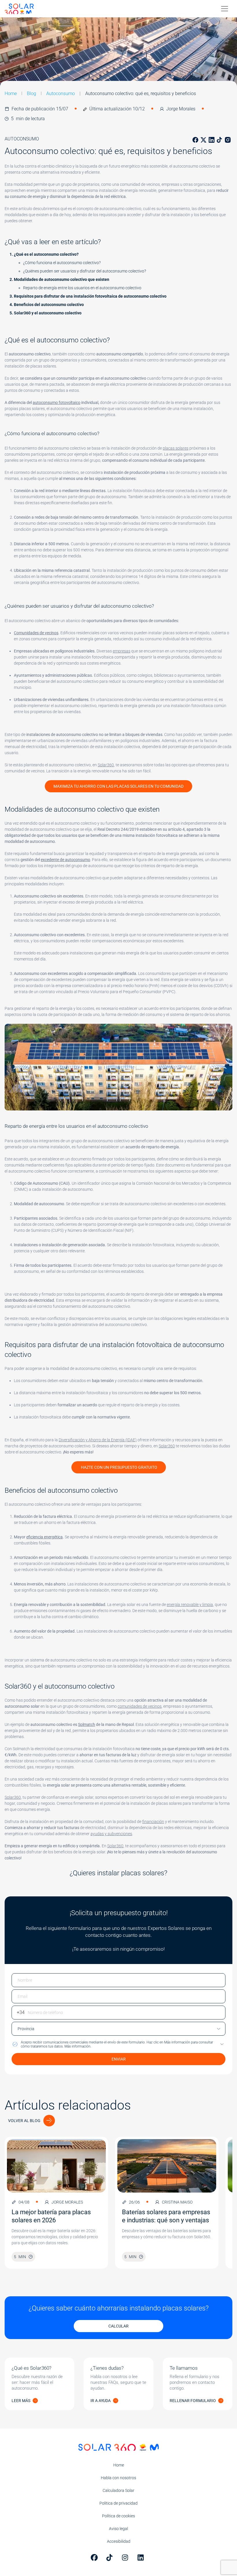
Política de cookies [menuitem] (118, 2516)
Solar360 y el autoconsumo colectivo (48, 313)
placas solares (176, 448)
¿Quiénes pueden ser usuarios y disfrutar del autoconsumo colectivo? (85, 271)
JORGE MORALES (67, 2202)
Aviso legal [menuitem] (118, 2529)
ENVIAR (119, 2059)
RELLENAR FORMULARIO (193, 2401)
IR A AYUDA (101, 2401)
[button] (118, 2044)
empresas (122, 651)
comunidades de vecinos (140, 1706)
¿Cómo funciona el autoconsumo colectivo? (62, 263)
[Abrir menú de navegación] (225, 9)
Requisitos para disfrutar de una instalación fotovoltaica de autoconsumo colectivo (90, 296)
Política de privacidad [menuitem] (118, 2503)
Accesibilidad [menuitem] (119, 2541)
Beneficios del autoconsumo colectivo (49, 305)
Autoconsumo (61, 93)
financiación (153, 1822)
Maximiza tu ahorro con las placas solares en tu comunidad (118, 786)
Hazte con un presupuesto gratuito (119, 1467)
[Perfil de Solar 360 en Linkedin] (142, 2558)
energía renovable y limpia (190, 1605)
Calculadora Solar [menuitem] (118, 2490)
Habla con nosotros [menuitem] (118, 2478)
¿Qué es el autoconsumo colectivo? (46, 254)
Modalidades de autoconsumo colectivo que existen (62, 279)
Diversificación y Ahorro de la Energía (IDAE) (98, 1440)
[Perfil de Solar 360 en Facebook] (95, 2558)
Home (11, 93)
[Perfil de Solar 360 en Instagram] (126, 2558)
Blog (32, 93)
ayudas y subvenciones (111, 1834)
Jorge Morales (181, 109)
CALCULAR (118, 2326)
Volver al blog (24, 2121)
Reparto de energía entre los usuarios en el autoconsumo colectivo (82, 288)
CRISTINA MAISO (177, 2202)
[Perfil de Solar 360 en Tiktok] (111, 2558)
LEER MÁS (21, 2401)
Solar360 (106, 765)
